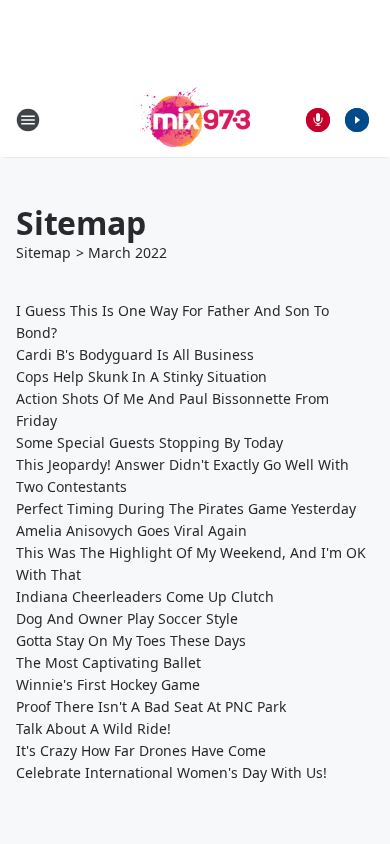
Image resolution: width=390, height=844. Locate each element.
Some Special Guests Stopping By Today (149, 442)
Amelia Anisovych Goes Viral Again (131, 530)
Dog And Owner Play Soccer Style (127, 618)
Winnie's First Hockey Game (108, 684)
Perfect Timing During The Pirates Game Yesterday (186, 508)
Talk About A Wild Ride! (93, 728)
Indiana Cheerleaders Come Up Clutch (145, 596)
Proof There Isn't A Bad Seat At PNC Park (151, 706)
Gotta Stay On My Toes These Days (131, 640)
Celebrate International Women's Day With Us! (171, 772)
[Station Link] (195, 119)
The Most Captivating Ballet (108, 662)
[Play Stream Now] (357, 120)
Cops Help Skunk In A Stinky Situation (141, 376)
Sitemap (43, 252)
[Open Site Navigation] (28, 120)
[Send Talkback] (318, 120)
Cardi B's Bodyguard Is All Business (135, 354)
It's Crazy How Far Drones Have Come (141, 750)
